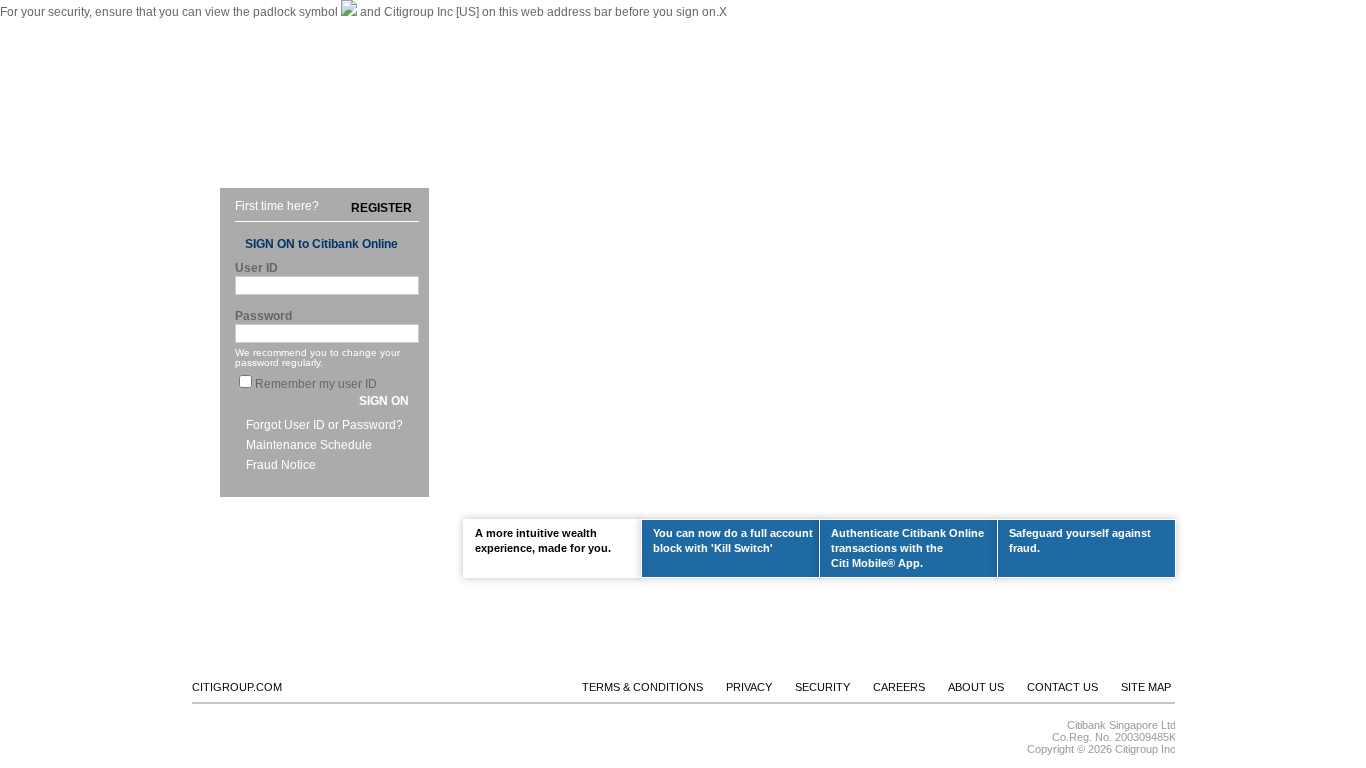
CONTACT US (929, 28)
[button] (384, 401)
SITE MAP (1146, 687)
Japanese (548, 28)
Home (234, 138)
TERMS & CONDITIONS (642, 687)
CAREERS (899, 687)
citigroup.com (237, 687)
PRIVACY (749, 687)
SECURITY (822, 687)
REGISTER (381, 208)
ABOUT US (842, 28)
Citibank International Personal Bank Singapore (330, 28)
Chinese (489, 28)
